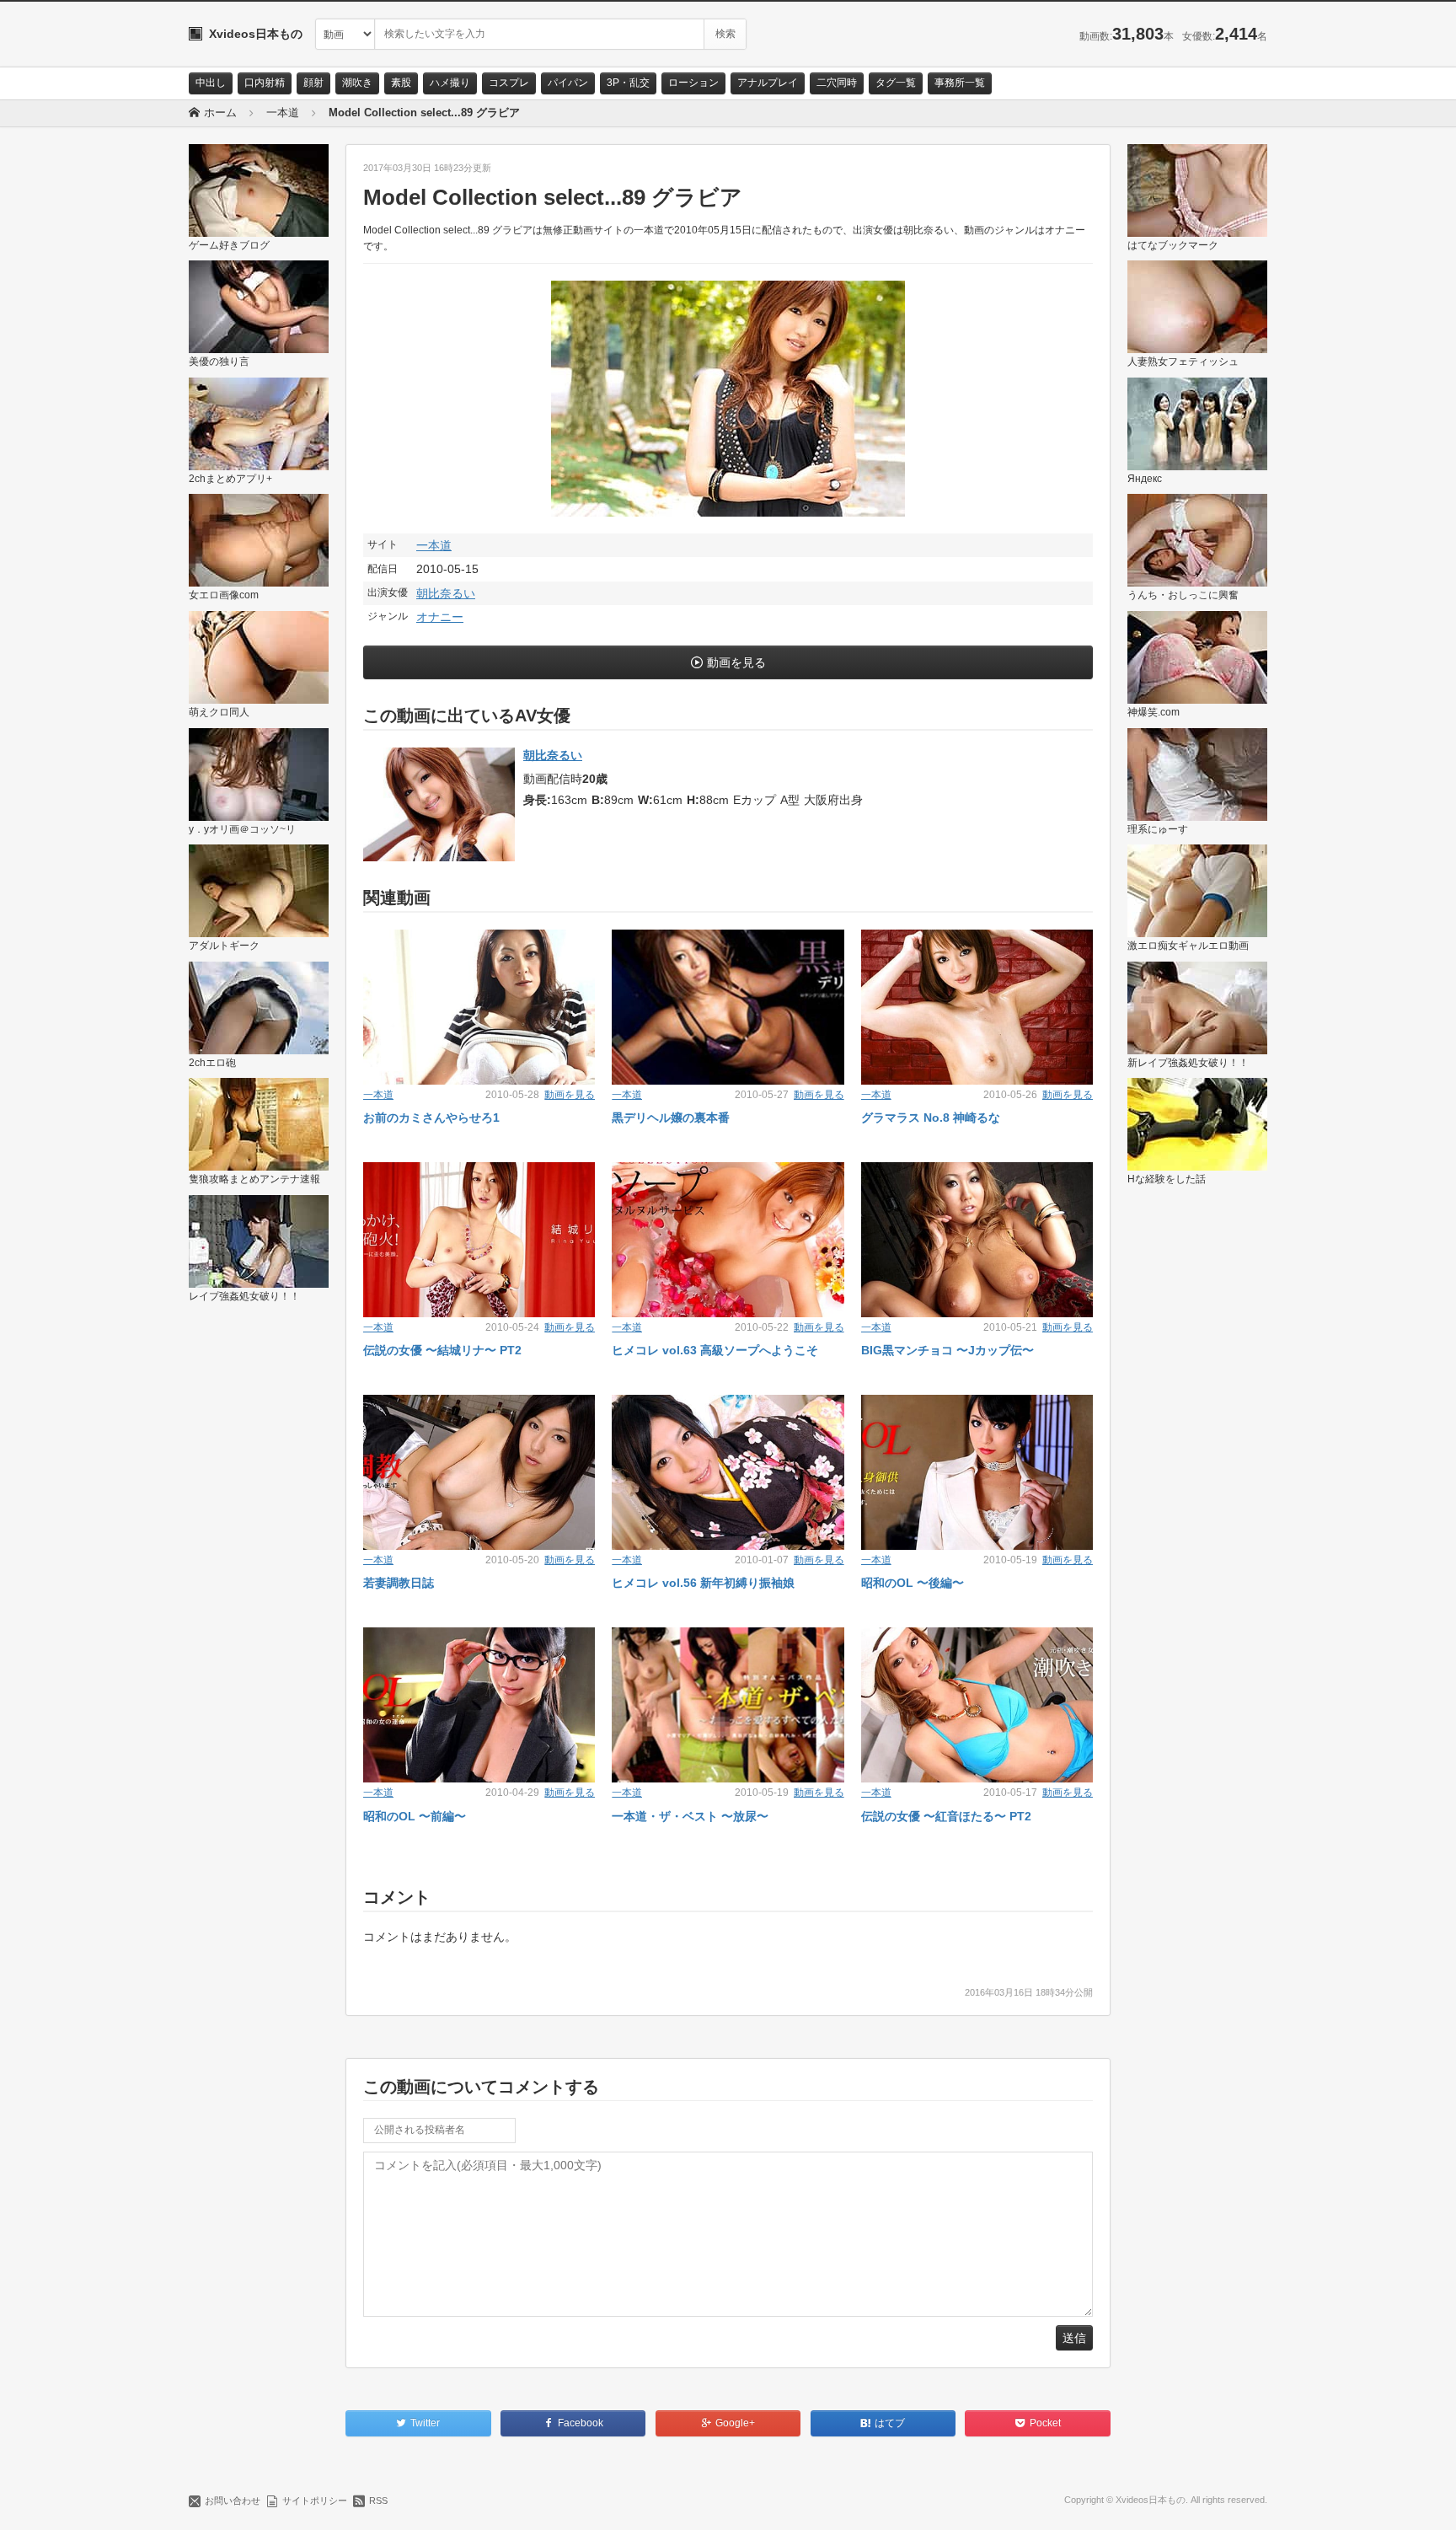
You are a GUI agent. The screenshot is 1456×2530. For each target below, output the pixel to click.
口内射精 (265, 83)
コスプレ (509, 83)
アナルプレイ (768, 83)
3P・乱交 (628, 83)
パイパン (568, 83)
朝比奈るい (446, 593)
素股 (401, 83)
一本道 (434, 545)
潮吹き (357, 83)
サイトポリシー (315, 2501)
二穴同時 (837, 83)
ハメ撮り (450, 83)
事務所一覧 (960, 83)
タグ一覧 (896, 83)
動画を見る (736, 662)
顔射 (313, 83)
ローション (693, 83)
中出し (211, 83)
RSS (378, 2501)
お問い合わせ (233, 2501)
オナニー (440, 617)
